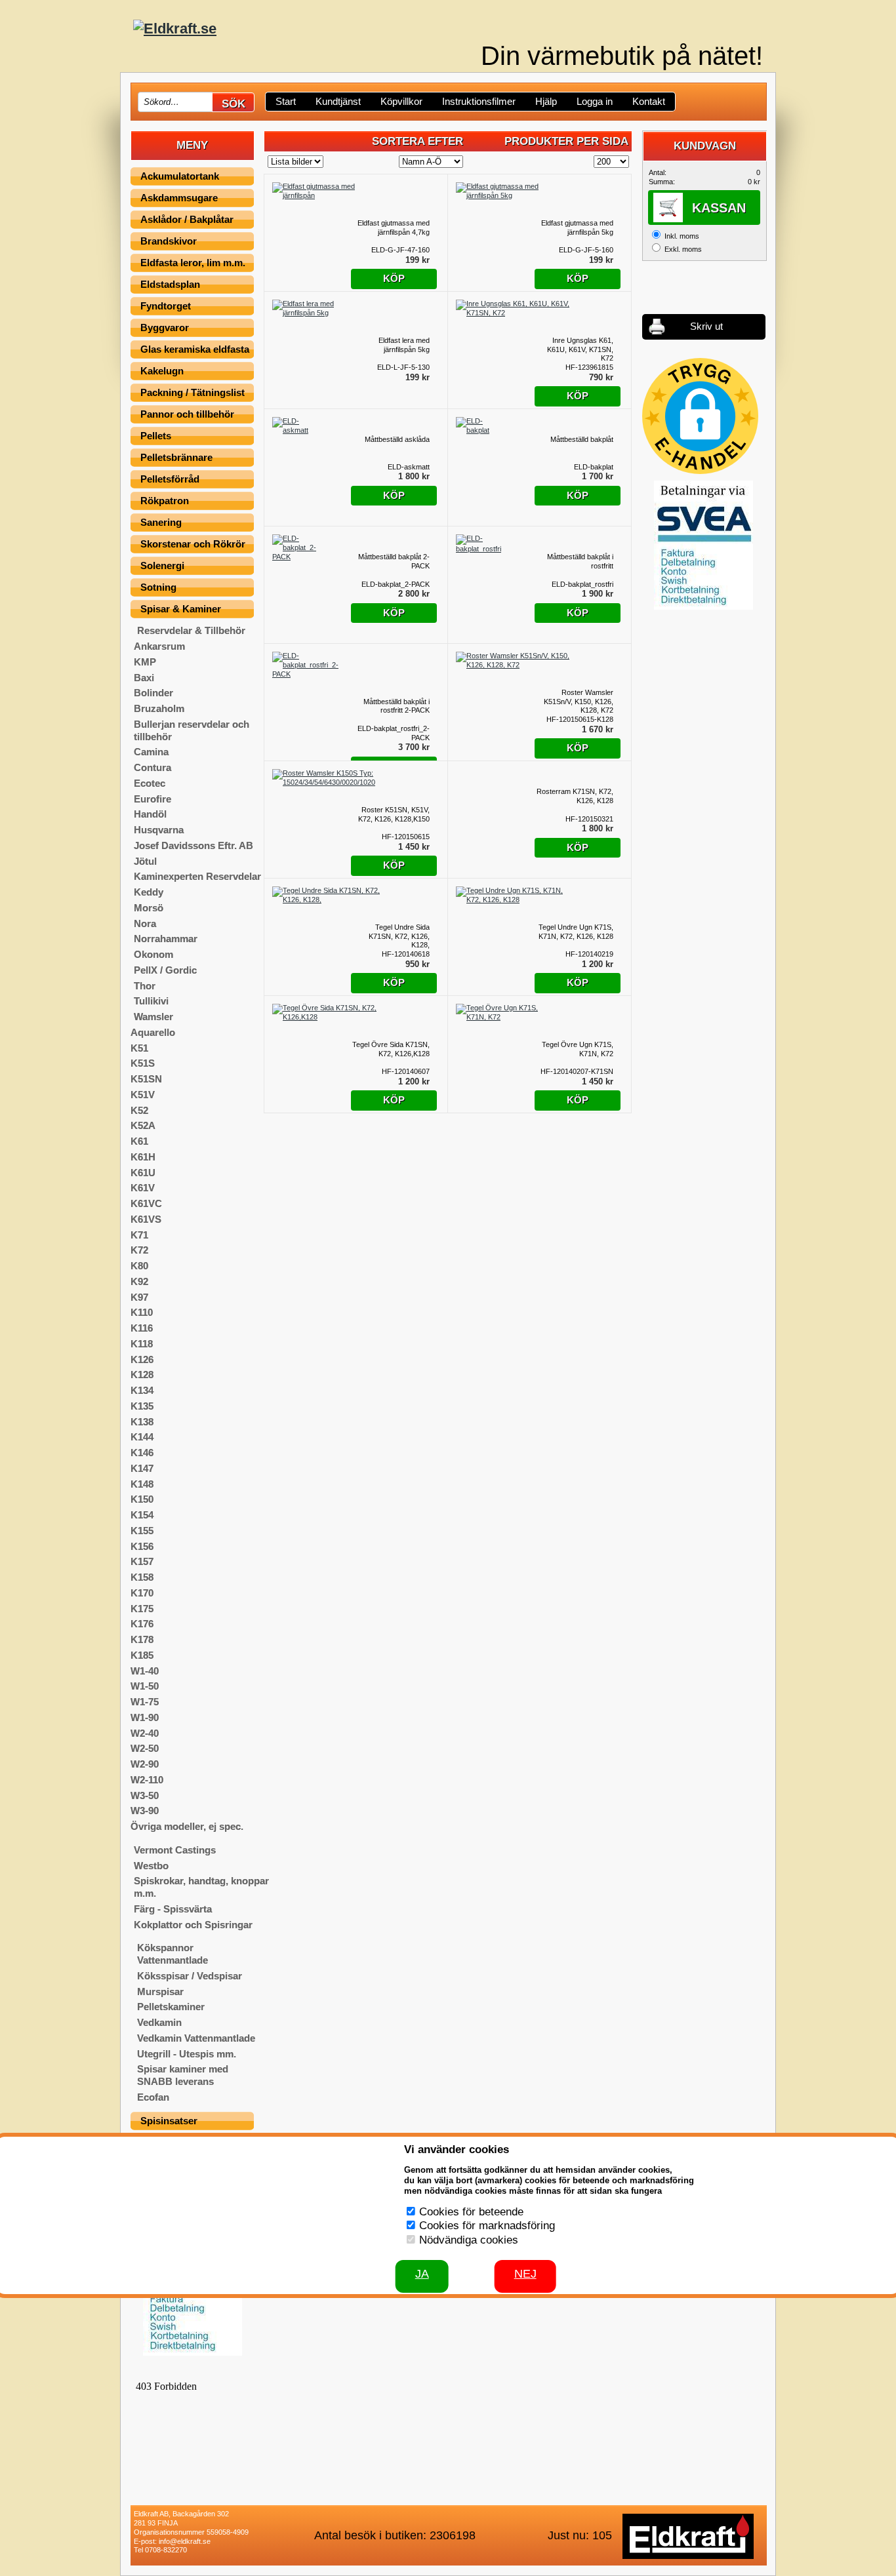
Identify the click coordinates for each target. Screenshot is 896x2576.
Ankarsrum (159, 646)
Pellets (156, 436)
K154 (142, 1515)
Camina (151, 752)
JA (422, 2274)
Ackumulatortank (180, 176)
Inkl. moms (682, 236)
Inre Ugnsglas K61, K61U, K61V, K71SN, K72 (580, 349)
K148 (142, 1484)
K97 (139, 1297)
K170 (142, 1593)
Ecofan (153, 2097)
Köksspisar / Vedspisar (190, 1976)
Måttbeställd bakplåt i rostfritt (580, 561)
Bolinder (153, 693)
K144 (142, 1437)
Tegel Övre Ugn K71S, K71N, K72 (578, 1049)
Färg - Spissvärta (173, 1909)
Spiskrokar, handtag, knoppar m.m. (201, 1887)
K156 (142, 1546)
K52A (143, 1125)
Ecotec (150, 783)
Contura (153, 767)
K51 (139, 1048)
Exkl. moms (683, 249)
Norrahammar (166, 939)
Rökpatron (165, 501)
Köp (394, 278)
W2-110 (147, 1780)
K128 (142, 1375)
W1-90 (145, 1717)
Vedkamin (159, 2022)
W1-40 (145, 1671)
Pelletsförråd (170, 479)
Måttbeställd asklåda (397, 439)
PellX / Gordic (165, 970)
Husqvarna (159, 830)
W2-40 (145, 1733)
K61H (143, 1157)
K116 (142, 1328)
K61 (139, 1141)
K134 (142, 1390)
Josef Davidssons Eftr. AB (193, 845)
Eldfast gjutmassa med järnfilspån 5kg (577, 228)
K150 (142, 1499)
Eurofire (153, 799)
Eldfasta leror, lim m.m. (193, 263)
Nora (145, 923)
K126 (142, 1359)
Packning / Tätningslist (193, 392)
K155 (142, 1531)
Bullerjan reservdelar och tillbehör (192, 730)
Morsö (149, 908)
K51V (143, 1095)
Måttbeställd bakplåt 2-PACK (394, 561)
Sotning (158, 587)
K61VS (146, 1219)
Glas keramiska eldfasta (195, 349)
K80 (139, 1266)
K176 (142, 1624)
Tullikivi (151, 1001)
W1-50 (145, 1686)
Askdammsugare (179, 198)
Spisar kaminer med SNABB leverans (183, 2075)
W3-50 (145, 1795)
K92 (139, 1281)
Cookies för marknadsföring (487, 2226)
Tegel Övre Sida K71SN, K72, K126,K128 (391, 1049)
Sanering (161, 522)
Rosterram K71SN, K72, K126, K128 (575, 796)
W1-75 (145, 1702)
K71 (139, 1235)
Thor (145, 986)
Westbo (151, 1866)
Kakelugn (162, 371)
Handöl (150, 814)
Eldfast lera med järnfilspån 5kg (404, 345)
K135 (142, 1406)
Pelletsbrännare (176, 457)
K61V (143, 1188)
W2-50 (145, 1748)
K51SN (146, 1079)
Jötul (145, 861)
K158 (142, 1577)
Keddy (149, 892)
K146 (142, 1453)
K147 (142, 1468)
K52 (139, 1110)
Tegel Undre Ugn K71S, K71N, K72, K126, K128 (576, 932)
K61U (143, 1173)
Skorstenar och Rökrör (193, 544)
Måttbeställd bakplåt (582, 439)
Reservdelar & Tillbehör (191, 630)
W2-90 (145, 1764)
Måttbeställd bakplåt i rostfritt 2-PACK (397, 706)
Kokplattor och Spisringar (193, 1925)
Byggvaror (165, 327)
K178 (142, 1639)
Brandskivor (169, 241)
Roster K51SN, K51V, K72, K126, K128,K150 (394, 814)
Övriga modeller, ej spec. (187, 1826)
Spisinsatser (169, 2121)
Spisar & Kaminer (181, 609)
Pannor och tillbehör (187, 414)
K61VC (146, 1203)
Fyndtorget (166, 306)
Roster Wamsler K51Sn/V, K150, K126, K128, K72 (579, 702)
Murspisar (160, 1991)
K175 (142, 1609)
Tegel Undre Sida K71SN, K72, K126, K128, (399, 936)
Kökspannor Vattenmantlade (173, 1954)
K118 (142, 1344)
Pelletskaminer (171, 2007)
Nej (525, 2274)
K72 (139, 1250)
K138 (142, 1422)
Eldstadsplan (170, 284)
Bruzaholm (159, 708)
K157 (142, 1561)
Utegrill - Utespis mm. (187, 2054)
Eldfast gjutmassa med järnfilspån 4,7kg (394, 228)
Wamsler (153, 1017)
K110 (142, 1312)
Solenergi (162, 565)
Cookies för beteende (471, 2212)
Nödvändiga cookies (469, 2240)
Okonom (153, 954)
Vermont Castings (175, 1850)
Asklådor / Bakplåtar (187, 219)
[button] (700, 416)
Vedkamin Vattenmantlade (196, 2038)
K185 (142, 1655)
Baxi (144, 678)
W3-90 (145, 1811)
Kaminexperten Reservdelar (197, 876)
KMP (145, 662)
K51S (143, 1063)
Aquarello (153, 1032)
